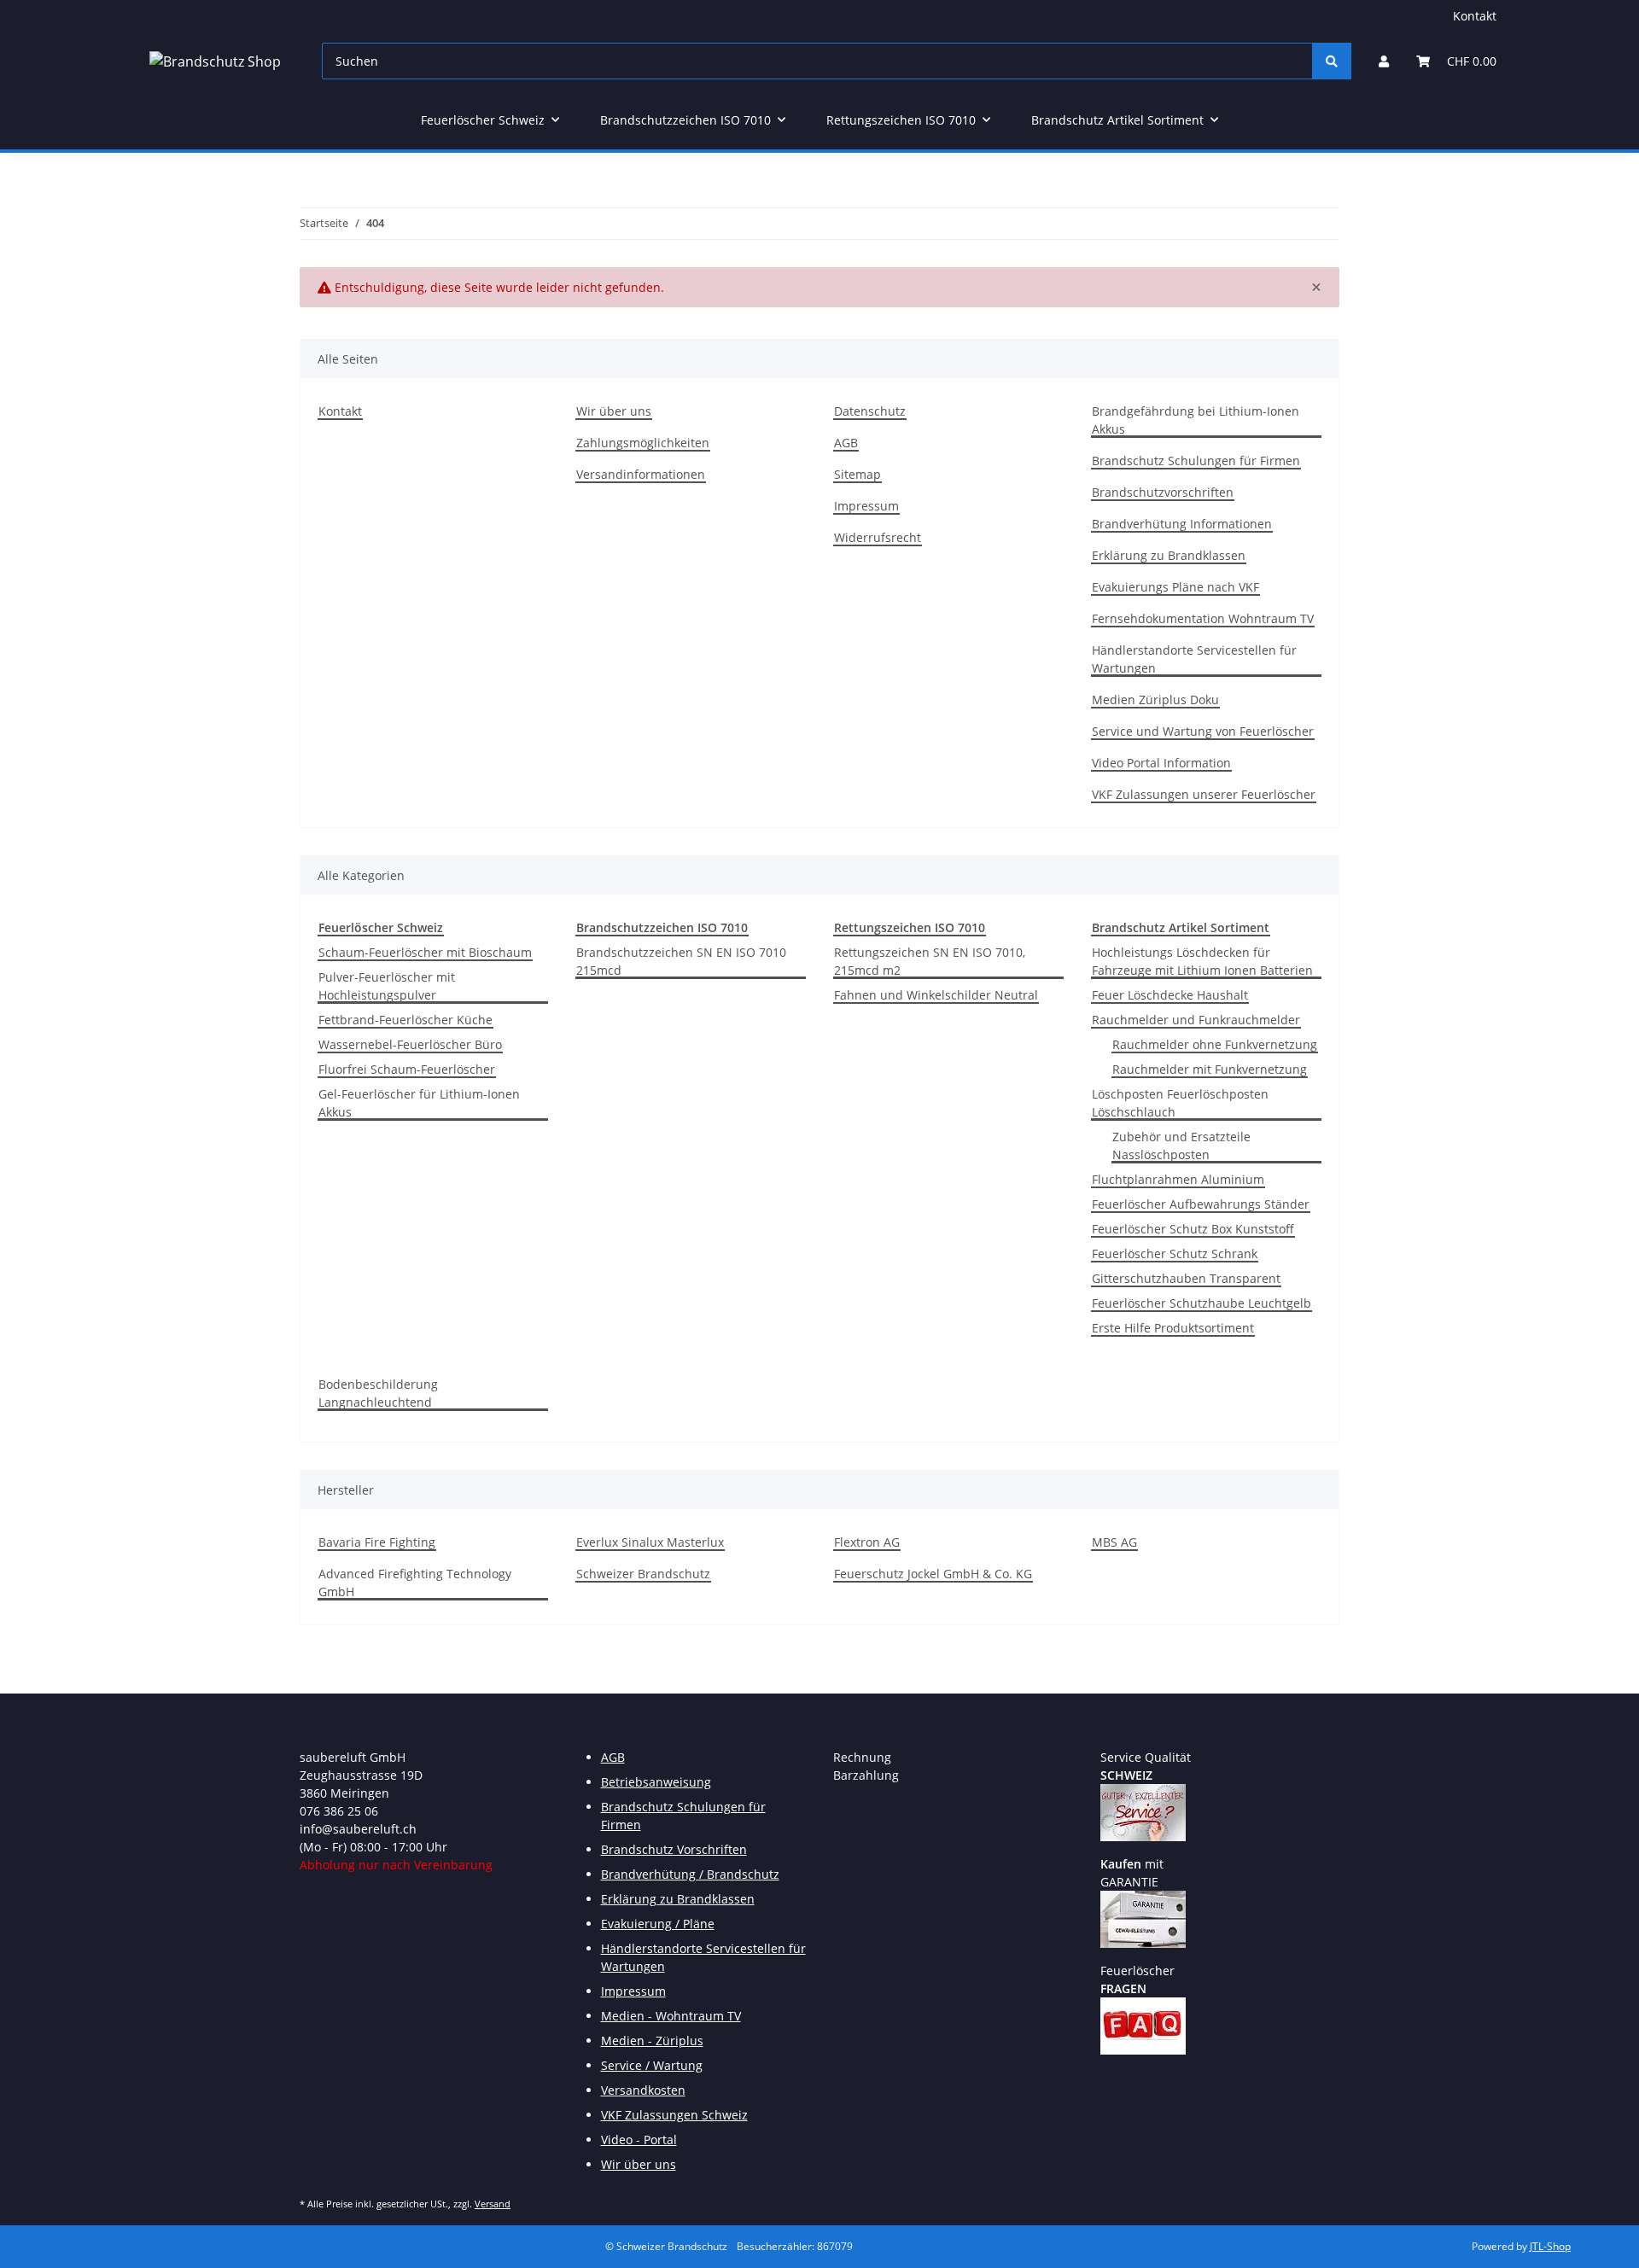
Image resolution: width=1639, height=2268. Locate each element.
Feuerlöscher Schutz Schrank (1175, 1254)
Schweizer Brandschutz (643, 1574)
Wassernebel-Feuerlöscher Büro (410, 1044)
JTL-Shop (1550, 2246)
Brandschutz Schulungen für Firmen (1196, 461)
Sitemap (857, 474)
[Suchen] (1332, 61)
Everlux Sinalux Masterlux (650, 1542)
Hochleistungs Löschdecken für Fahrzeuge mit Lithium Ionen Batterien (1202, 961)
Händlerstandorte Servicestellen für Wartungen (1194, 659)
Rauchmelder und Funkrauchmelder (1196, 1020)
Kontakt (1475, 16)
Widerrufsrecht (878, 537)
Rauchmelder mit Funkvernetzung (1210, 1069)
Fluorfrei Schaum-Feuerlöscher (407, 1069)
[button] (1384, 61)
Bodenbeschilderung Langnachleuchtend (378, 1393)
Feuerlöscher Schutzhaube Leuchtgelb (1202, 1303)
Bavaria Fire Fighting (377, 1542)
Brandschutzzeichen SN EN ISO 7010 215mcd (681, 961)
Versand (493, 2204)
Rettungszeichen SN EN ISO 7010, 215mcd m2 (930, 961)
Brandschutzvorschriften (1163, 492)
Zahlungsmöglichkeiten (643, 443)
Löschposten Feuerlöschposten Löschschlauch (1180, 1103)
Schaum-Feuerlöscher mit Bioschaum (425, 952)
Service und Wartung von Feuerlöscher (1203, 731)
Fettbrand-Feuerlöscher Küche (405, 1020)
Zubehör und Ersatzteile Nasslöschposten (1181, 1146)
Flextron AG (867, 1542)
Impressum (866, 506)
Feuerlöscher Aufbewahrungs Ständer (1201, 1204)
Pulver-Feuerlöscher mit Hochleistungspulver (387, 986)
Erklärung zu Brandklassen (1169, 555)
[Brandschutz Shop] (215, 61)
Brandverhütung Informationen (1182, 524)
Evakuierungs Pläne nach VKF (1175, 587)
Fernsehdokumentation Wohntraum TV (1203, 618)
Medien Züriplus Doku (1155, 700)
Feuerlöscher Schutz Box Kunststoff (1193, 1229)
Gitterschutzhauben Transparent (1186, 1278)
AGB (846, 443)
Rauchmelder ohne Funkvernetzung (1215, 1044)
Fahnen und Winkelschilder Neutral (936, 995)
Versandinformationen (641, 474)
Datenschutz (870, 411)
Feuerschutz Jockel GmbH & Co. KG (933, 1574)
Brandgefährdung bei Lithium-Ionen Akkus (1196, 420)
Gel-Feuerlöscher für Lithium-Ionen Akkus (419, 1103)
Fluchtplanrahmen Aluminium (1178, 1179)
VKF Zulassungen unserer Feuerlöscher (1204, 794)
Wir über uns (614, 411)
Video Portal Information (1161, 763)
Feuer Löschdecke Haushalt (1170, 995)
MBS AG (1114, 1542)
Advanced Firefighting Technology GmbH (415, 1583)
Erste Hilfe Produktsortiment (1173, 1328)
